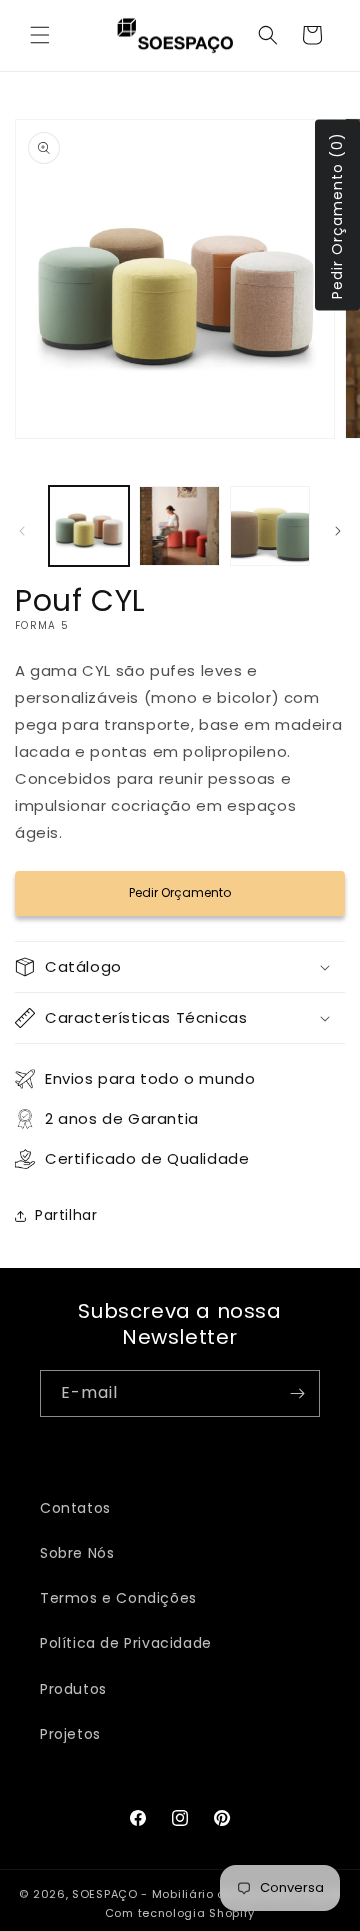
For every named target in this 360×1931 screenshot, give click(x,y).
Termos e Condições (118, 1598)
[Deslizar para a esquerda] (22, 531)
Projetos (70, 1734)
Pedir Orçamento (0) (337, 214)
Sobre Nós (77, 1553)
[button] (40, 35)
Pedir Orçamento (180, 892)
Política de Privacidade (126, 1643)
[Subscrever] (297, 1393)
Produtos (73, 1689)
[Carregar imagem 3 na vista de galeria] (270, 526)
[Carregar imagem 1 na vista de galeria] (89, 526)
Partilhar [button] (66, 1215)
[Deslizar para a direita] (338, 531)
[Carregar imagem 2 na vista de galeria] (179, 526)
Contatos (75, 1508)
